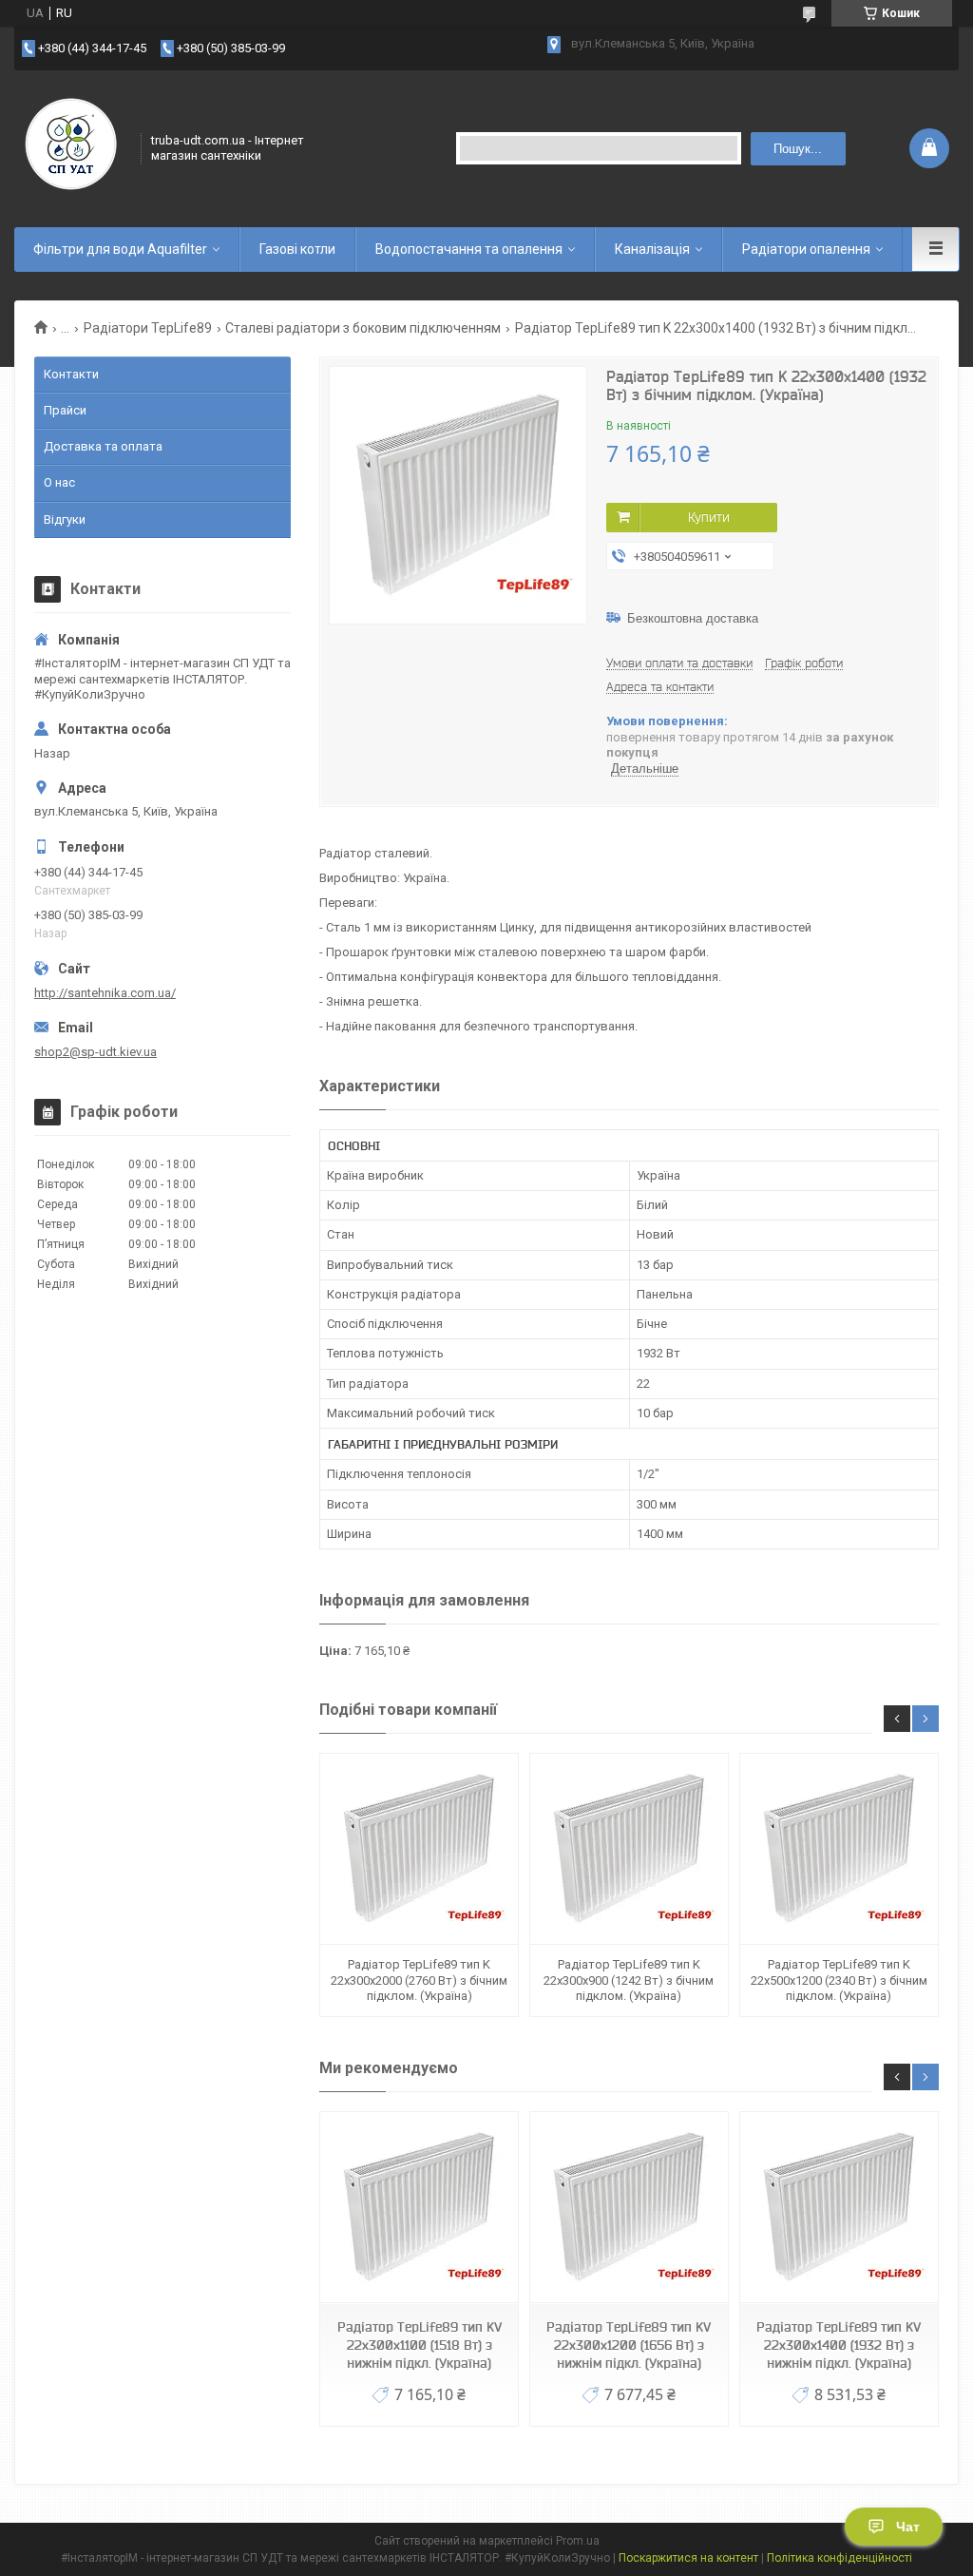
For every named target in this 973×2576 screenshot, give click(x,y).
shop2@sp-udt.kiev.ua (95, 1052)
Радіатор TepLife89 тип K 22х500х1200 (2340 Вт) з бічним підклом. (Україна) (839, 1980)
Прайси (65, 410)
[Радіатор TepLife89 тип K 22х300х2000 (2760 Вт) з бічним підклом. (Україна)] (419, 1849)
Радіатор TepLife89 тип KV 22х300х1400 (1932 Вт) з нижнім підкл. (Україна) (839, 2345)
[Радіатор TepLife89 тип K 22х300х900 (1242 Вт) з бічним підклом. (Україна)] (629, 1849)
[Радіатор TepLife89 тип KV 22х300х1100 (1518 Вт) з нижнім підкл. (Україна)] (419, 2208)
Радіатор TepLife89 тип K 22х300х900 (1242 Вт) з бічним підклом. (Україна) (629, 1980)
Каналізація (652, 249)
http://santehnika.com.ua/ (105, 993)
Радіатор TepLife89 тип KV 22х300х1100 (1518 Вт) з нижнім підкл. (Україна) (420, 2345)
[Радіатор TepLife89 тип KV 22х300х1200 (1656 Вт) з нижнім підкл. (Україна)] (629, 2208)
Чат (908, 2527)
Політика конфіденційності (839, 2558)
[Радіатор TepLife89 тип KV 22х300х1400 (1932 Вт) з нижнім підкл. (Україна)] (839, 2208)
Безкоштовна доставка (693, 618)
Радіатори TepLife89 (148, 328)
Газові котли (297, 249)
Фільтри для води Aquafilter (120, 249)
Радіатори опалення (806, 249)
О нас (59, 482)
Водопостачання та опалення (469, 249)
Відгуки (65, 519)
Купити (709, 517)
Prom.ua (578, 2541)
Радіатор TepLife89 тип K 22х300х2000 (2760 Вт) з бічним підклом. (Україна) (419, 1980)
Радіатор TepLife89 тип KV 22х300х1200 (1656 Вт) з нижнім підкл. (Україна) (629, 2345)
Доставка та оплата (103, 446)
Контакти (71, 374)
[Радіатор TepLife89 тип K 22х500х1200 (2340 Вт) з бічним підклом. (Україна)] (839, 1849)
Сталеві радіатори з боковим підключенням (363, 328)
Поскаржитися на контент (688, 2558)
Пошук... (798, 149)
